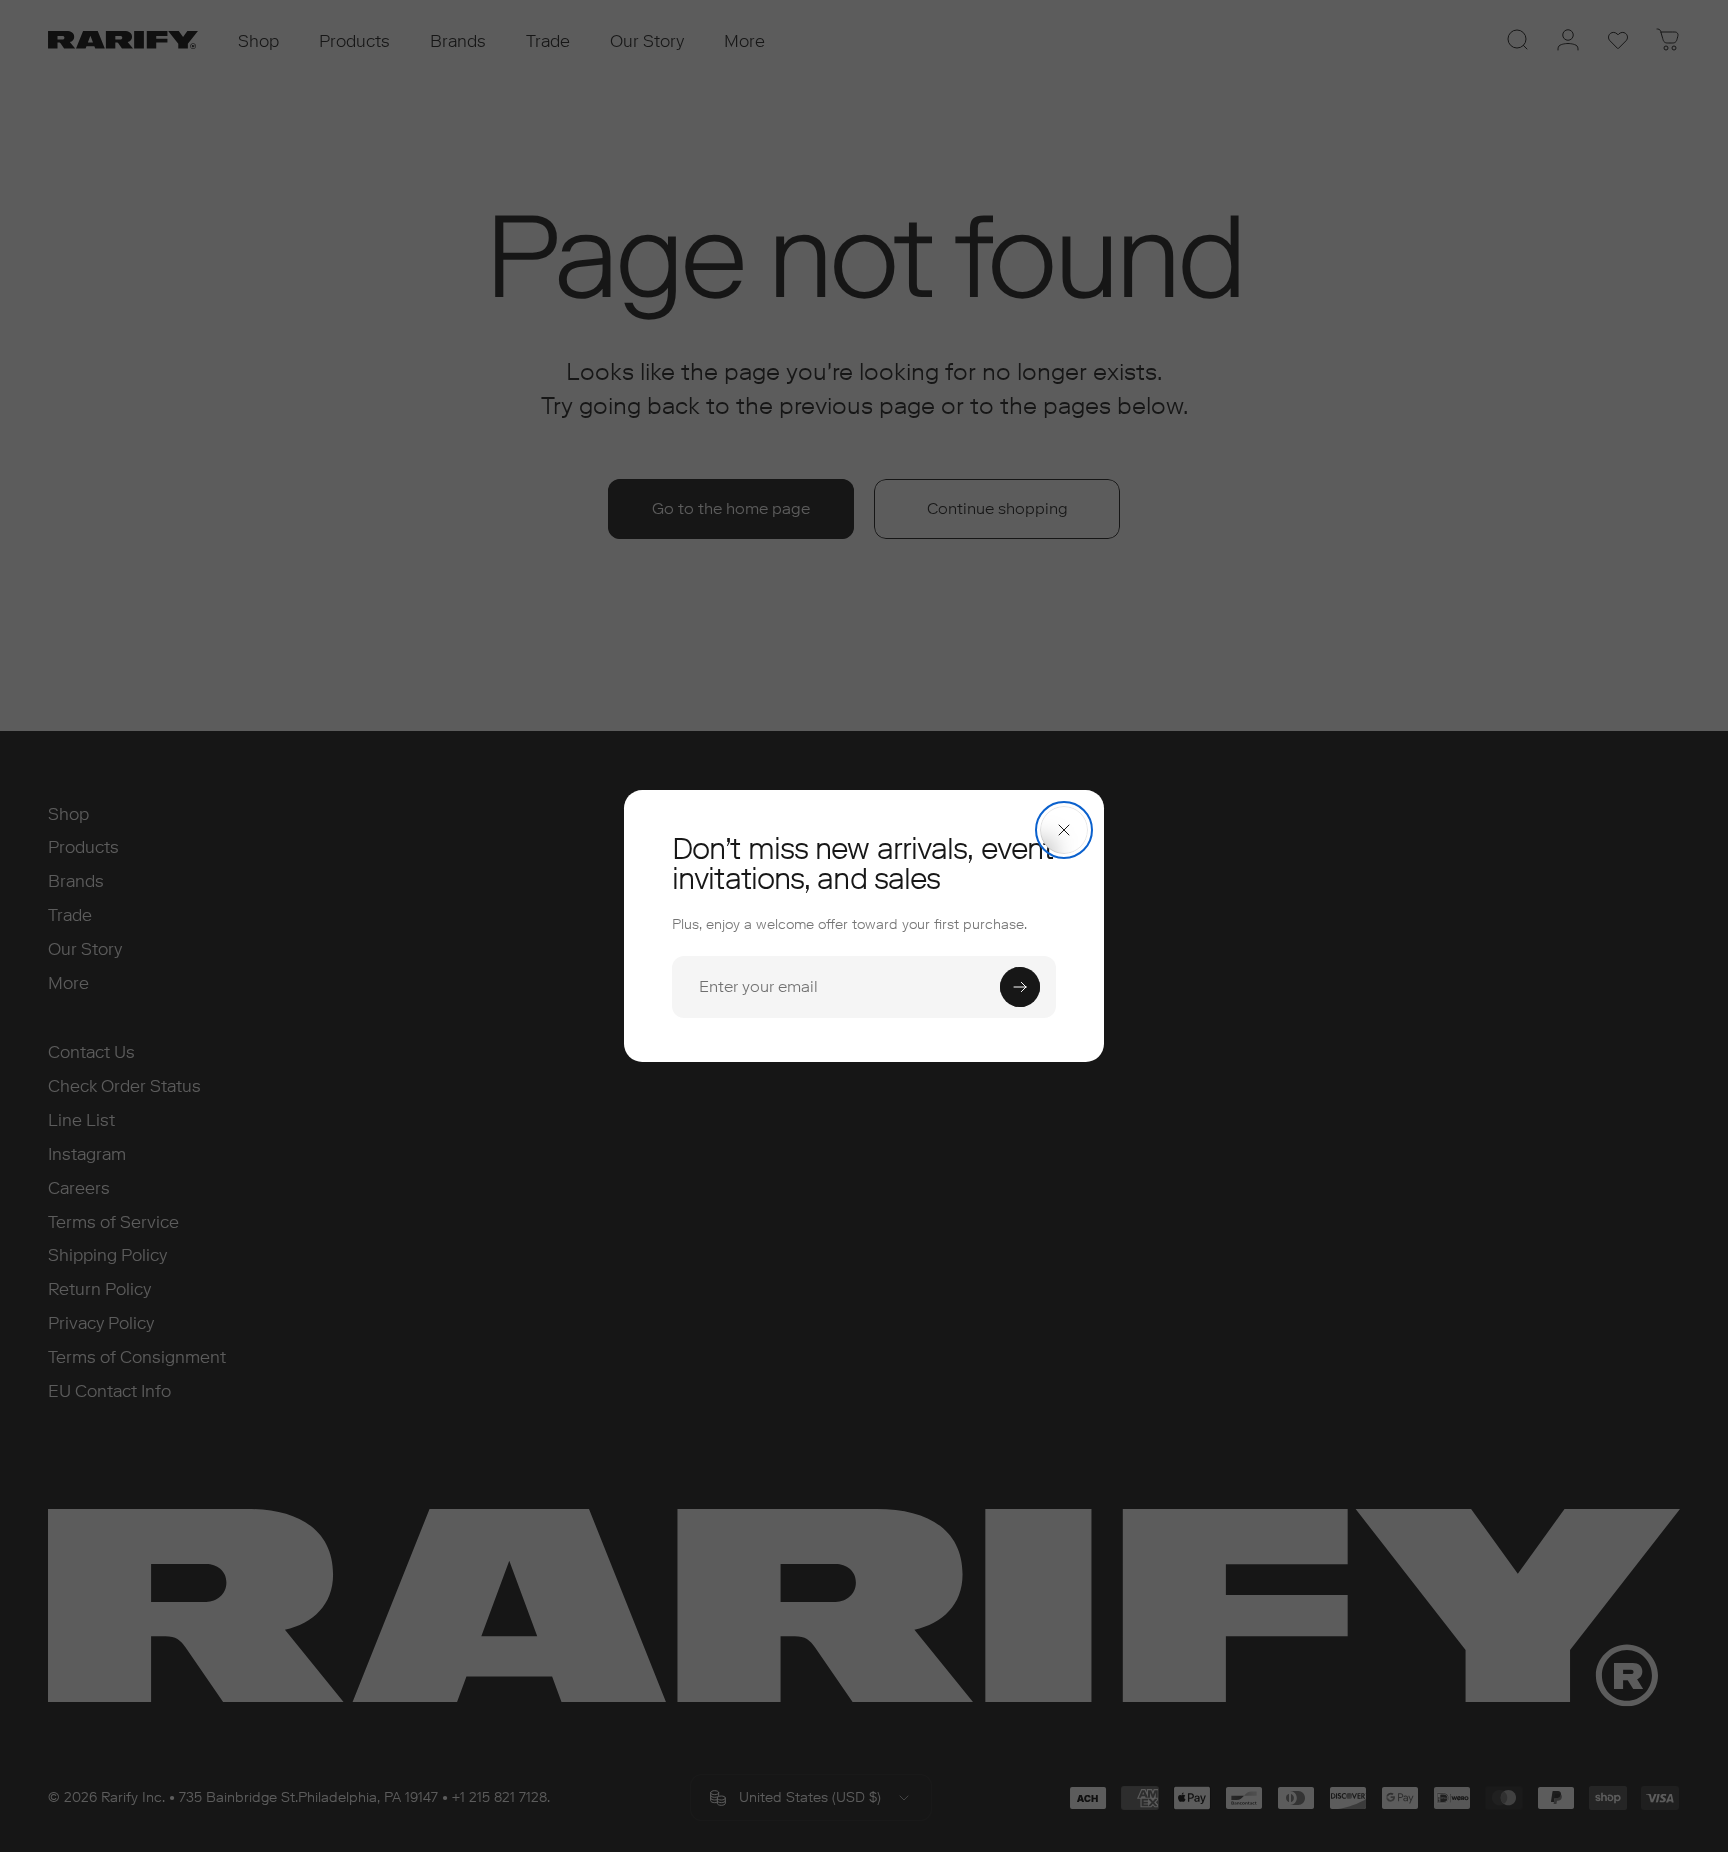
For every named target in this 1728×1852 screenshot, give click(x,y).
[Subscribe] (1020, 987)
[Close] (1064, 830)
